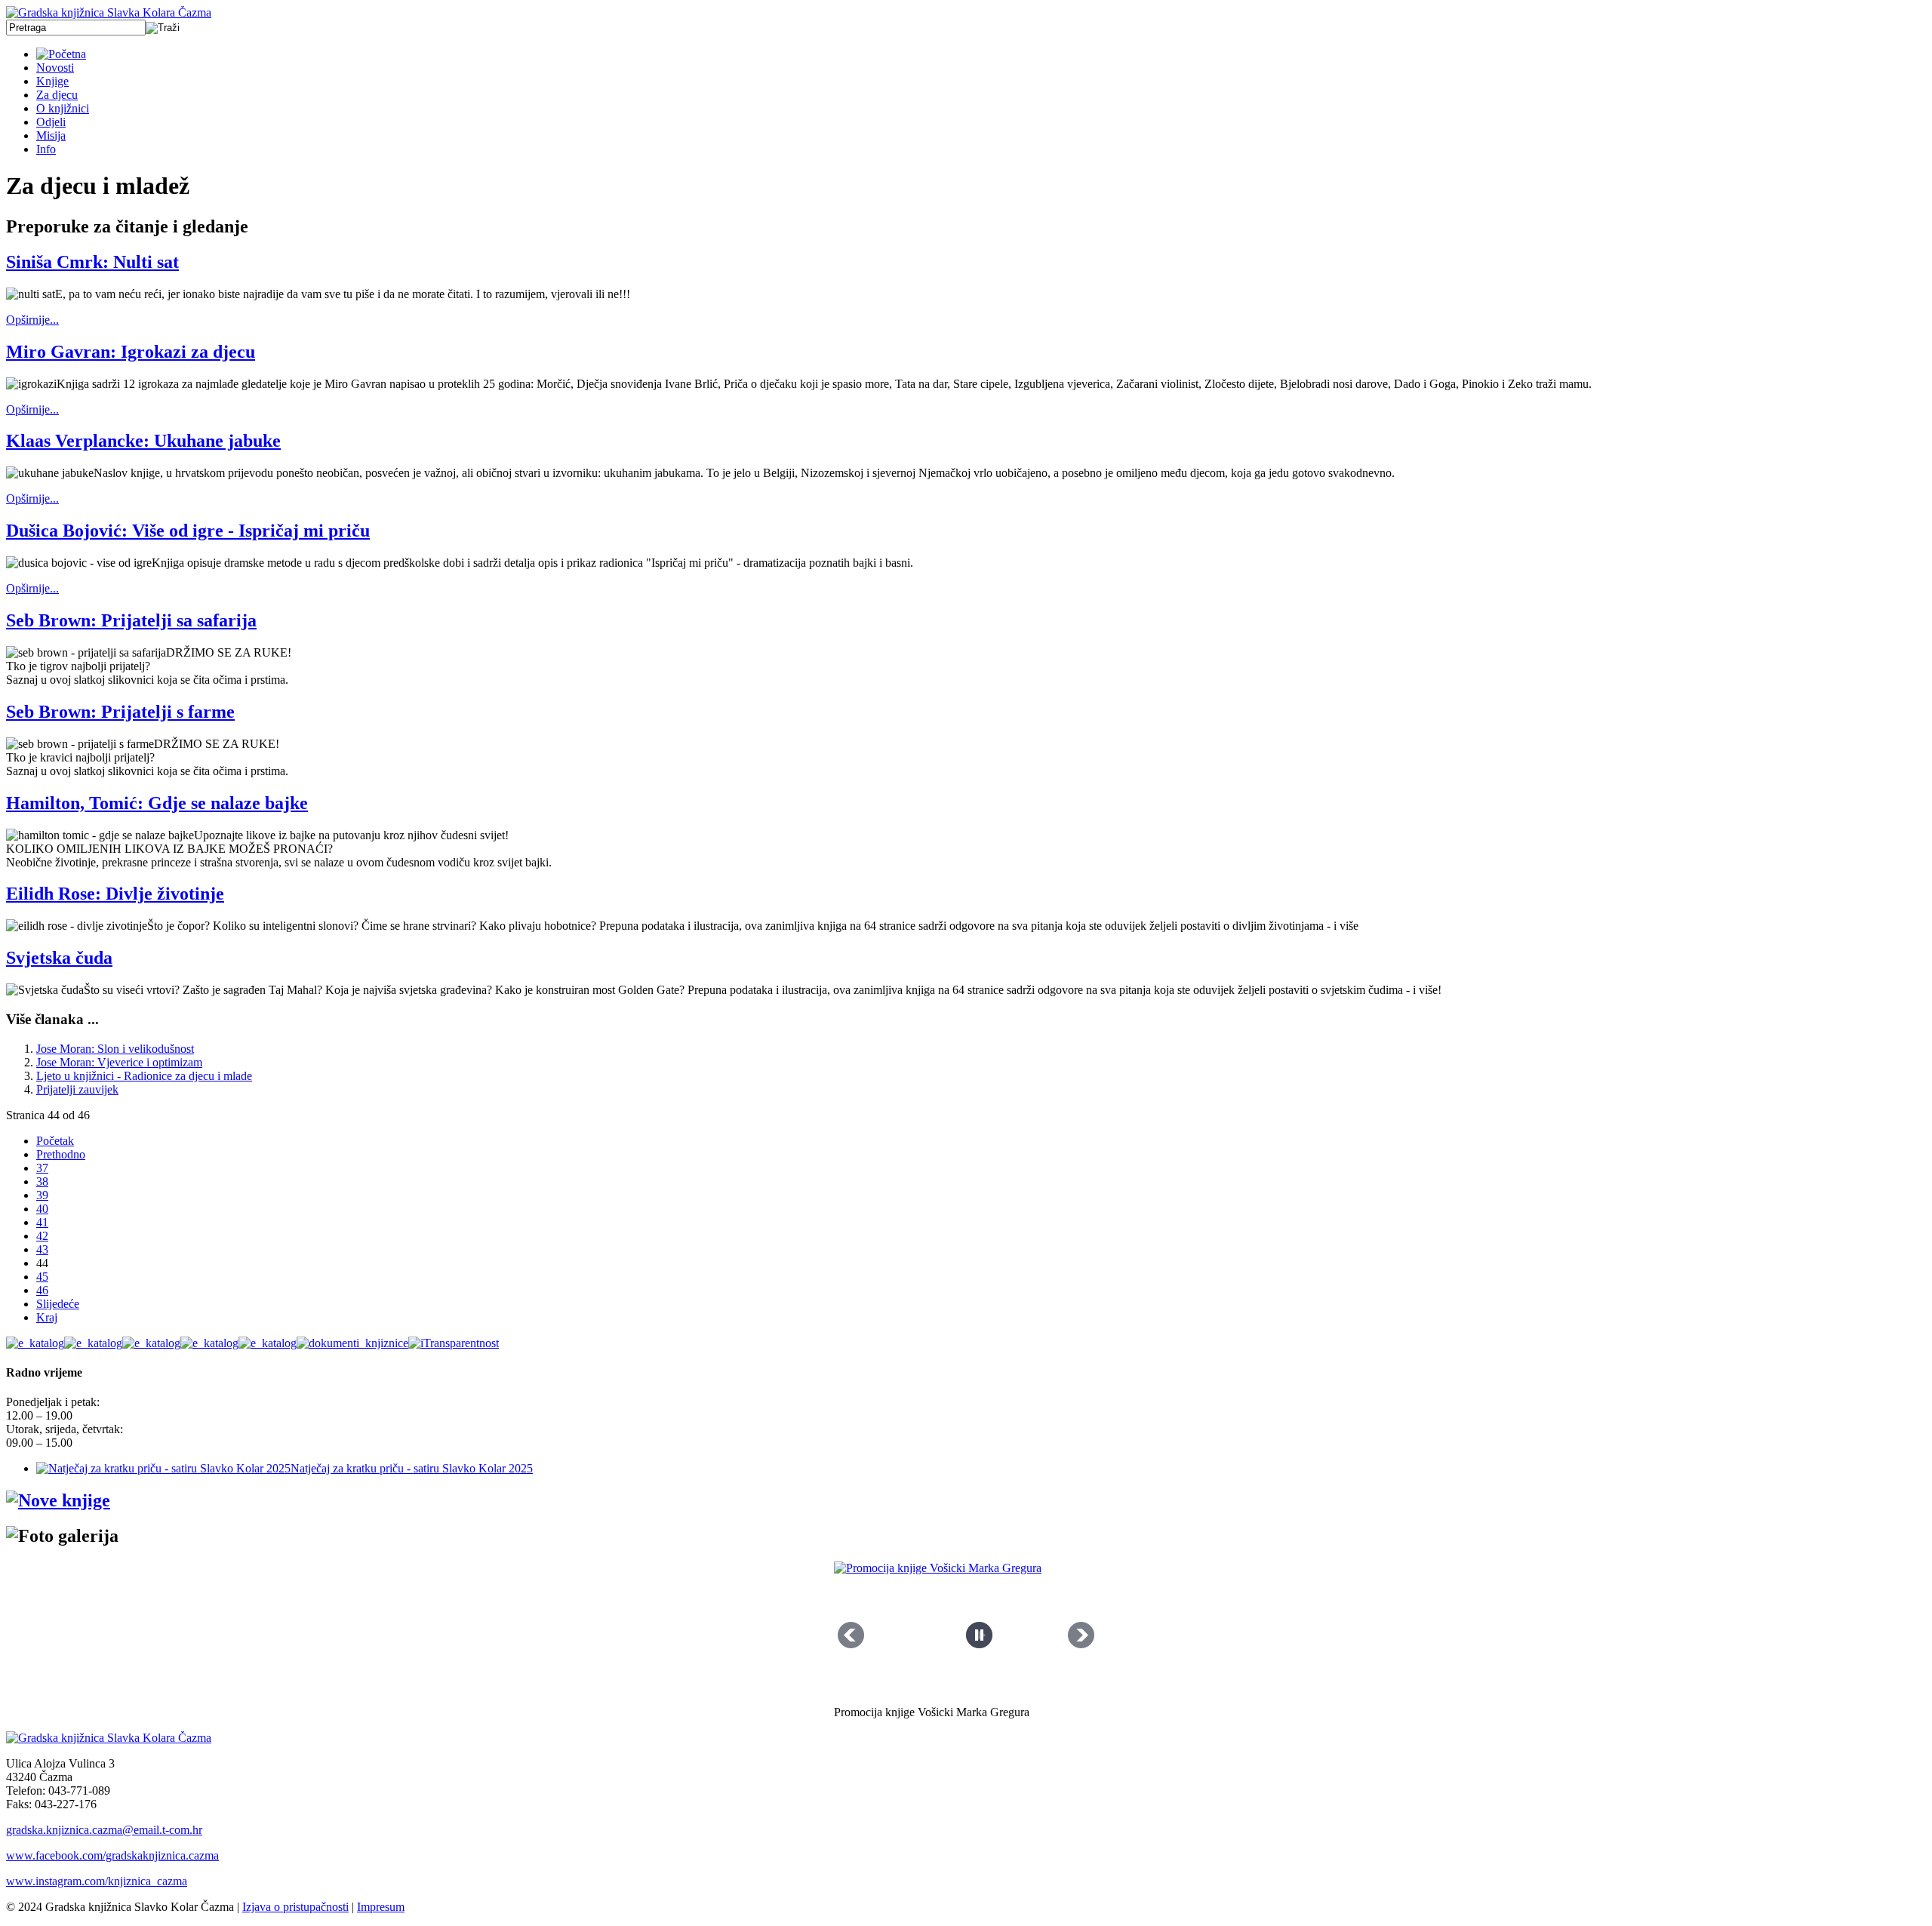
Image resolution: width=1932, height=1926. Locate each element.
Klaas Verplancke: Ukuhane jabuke (143, 441)
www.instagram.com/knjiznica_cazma (97, 1881)
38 (42, 1181)
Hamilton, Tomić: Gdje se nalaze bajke (157, 803)
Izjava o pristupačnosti (295, 1907)
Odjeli (51, 122)
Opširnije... (32, 320)
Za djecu (57, 95)
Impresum (381, 1907)
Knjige (52, 81)
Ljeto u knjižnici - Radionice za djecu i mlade (144, 1076)
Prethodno (61, 1154)
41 (42, 1222)
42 (42, 1236)
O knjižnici (63, 108)
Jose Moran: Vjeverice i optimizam (119, 1062)
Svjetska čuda (59, 958)
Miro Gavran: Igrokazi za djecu (131, 352)
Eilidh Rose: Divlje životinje (115, 894)
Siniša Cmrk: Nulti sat (92, 262)
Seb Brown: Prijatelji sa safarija (131, 620)
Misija (51, 135)
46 (42, 1290)
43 (42, 1249)
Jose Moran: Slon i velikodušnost (115, 1049)
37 (42, 1168)
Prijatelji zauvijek (77, 1089)
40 (42, 1209)
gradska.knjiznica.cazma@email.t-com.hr (104, 1830)
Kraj (47, 1317)
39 (42, 1195)
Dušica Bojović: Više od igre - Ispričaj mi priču (188, 531)
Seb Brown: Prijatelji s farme (120, 712)
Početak (55, 1141)
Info (46, 149)
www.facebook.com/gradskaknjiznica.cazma (112, 1855)
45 (42, 1277)
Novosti (55, 68)
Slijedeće (58, 1304)
